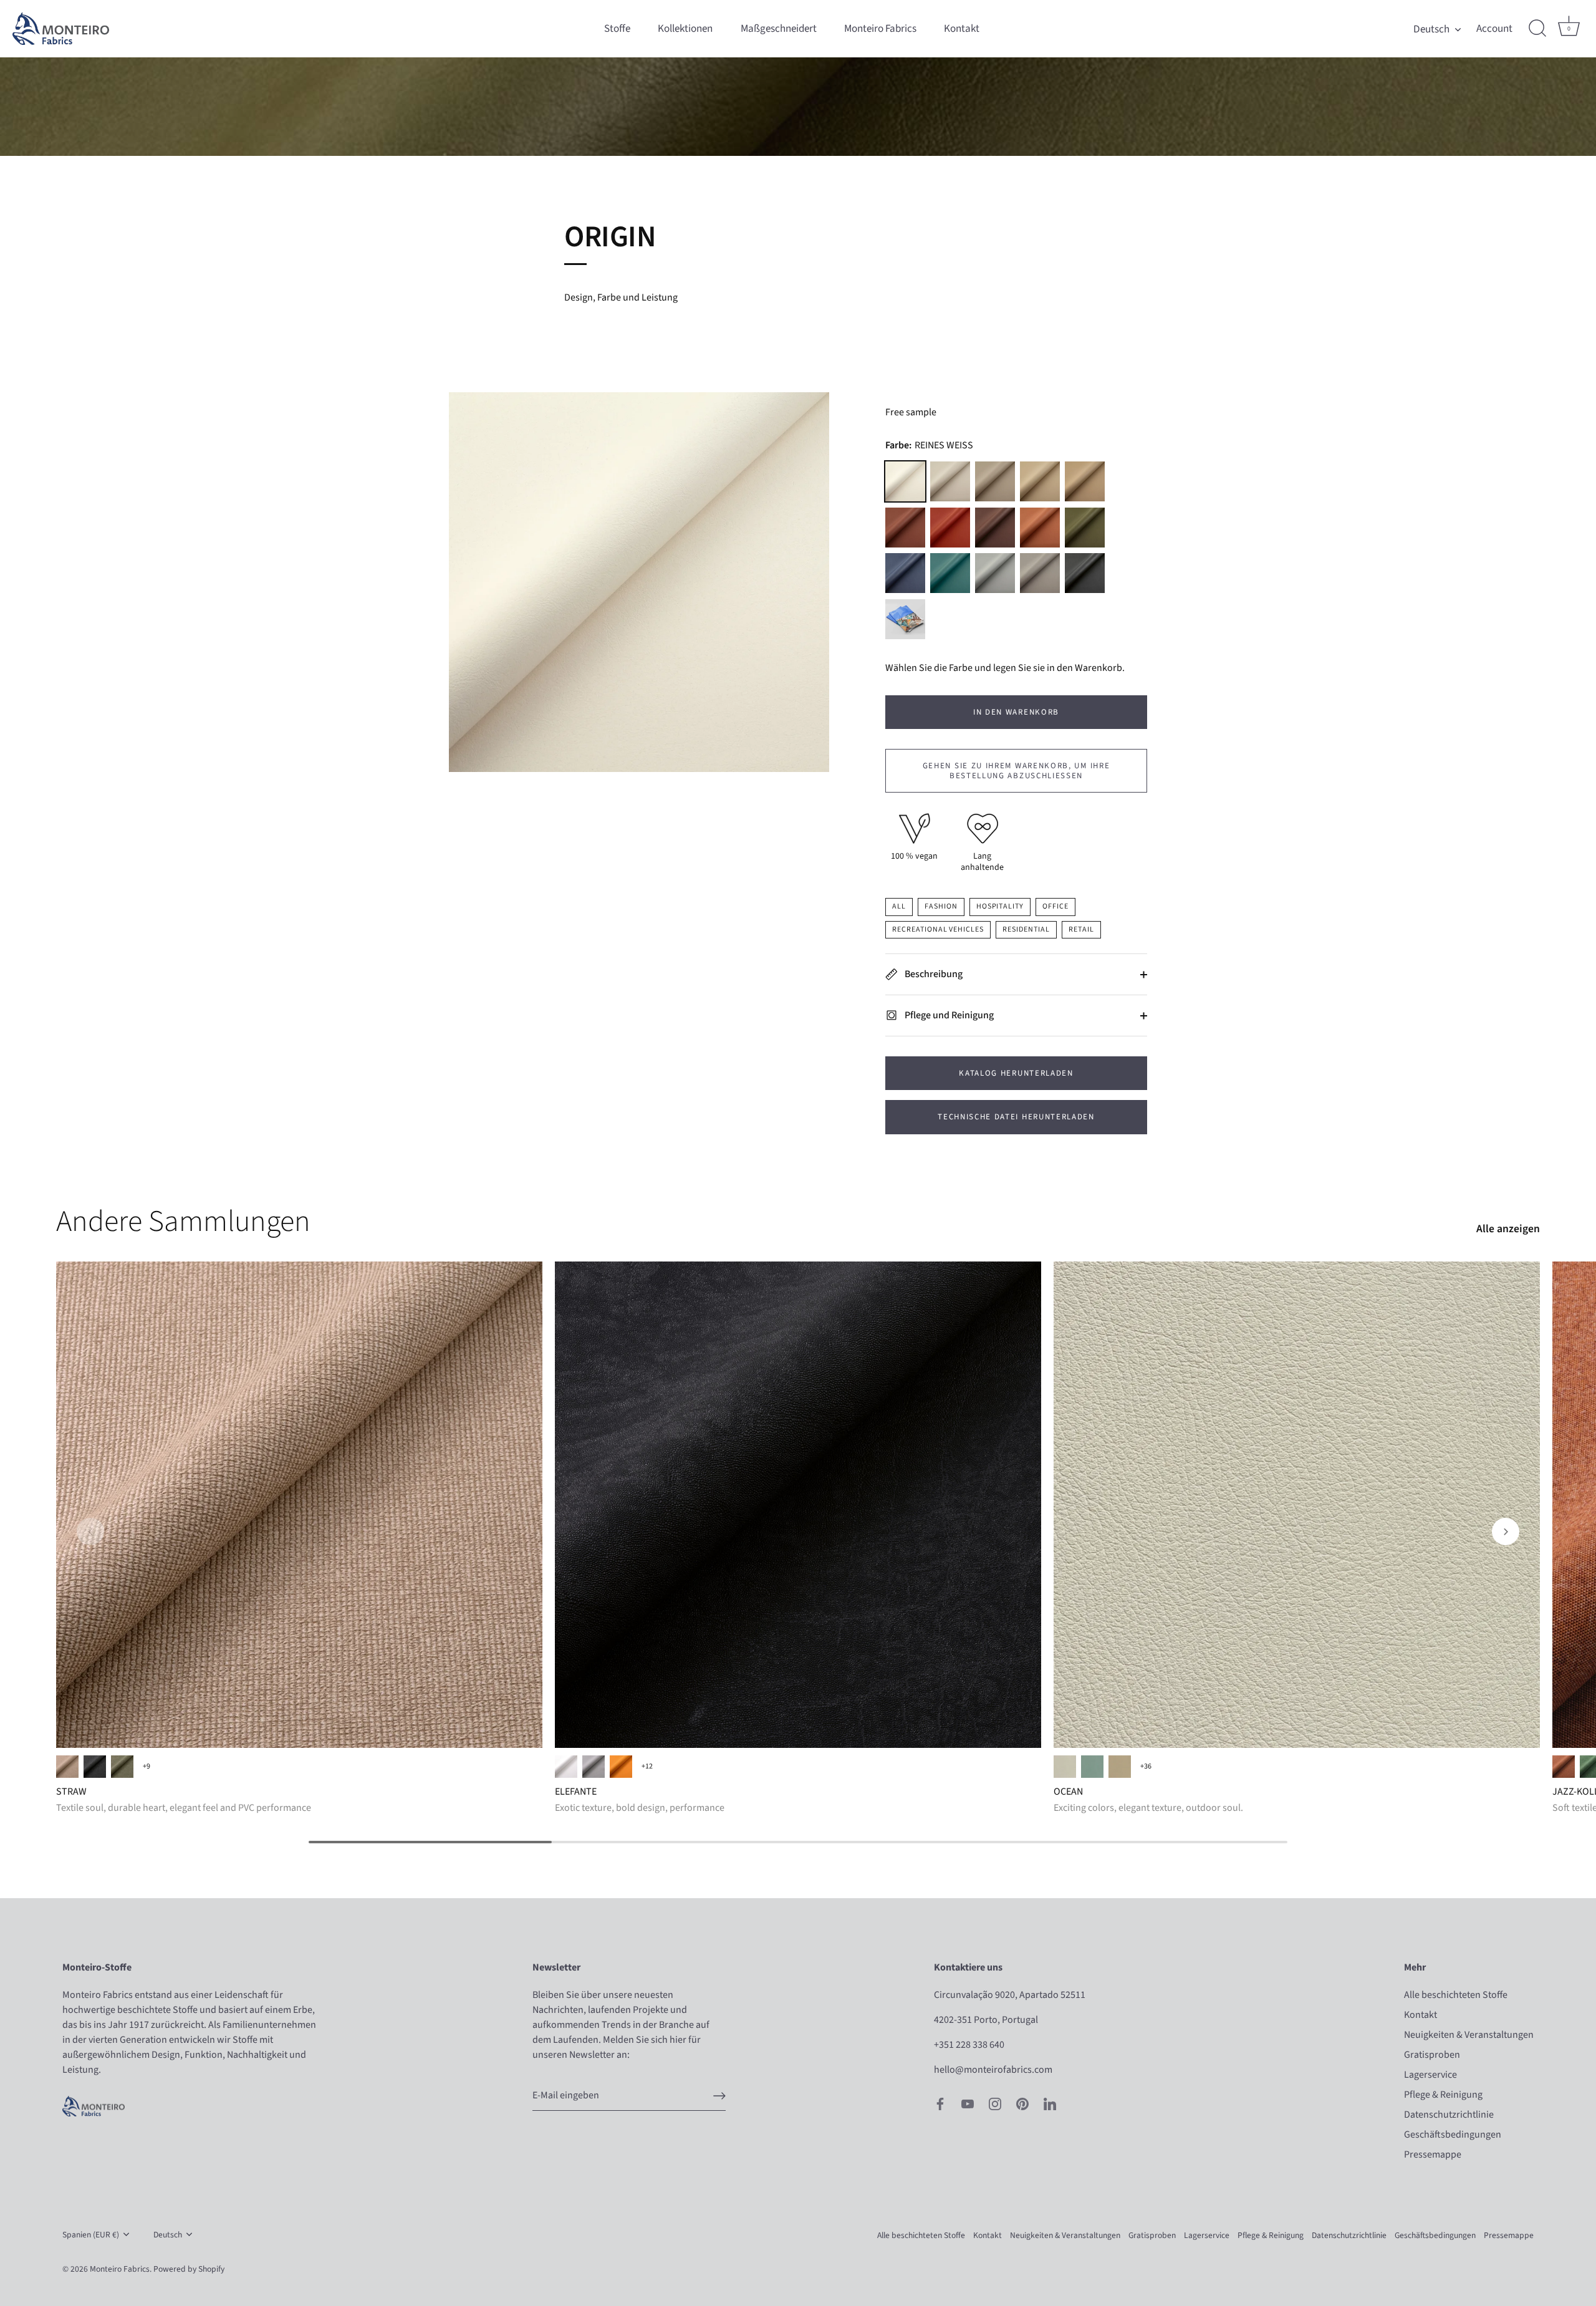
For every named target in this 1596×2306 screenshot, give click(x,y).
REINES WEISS (905, 481)
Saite (950, 481)
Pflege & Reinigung (1443, 2095)
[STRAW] (299, 1505)
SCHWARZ (1085, 573)
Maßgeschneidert (779, 28)
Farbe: (929, 446)
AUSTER (995, 481)
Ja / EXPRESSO (67, 1767)
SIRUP (995, 528)
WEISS (566, 1767)
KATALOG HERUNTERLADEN (1016, 1073)
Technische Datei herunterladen (1016, 1117)
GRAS (122, 1767)
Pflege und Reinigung (948, 1015)
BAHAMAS (1092, 1767)
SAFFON (1040, 528)
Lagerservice (1430, 2075)
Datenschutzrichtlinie (1449, 2115)
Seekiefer (950, 573)
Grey (594, 1767)
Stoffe (617, 28)
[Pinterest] (1022, 2103)
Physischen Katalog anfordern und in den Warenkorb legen (905, 619)
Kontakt (962, 28)
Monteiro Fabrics (880, 28)
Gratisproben (1432, 2055)
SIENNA (621, 1767)
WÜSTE (1085, 481)
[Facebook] (940, 2103)
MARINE (905, 573)
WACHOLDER (1085, 528)
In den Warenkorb (1016, 712)
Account (1494, 29)
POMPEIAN (995, 573)
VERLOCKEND (1065, 1767)
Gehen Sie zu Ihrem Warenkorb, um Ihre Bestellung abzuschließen (1017, 771)
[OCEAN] (1297, 1505)
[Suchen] (1537, 29)
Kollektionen (685, 28)
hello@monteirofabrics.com (993, 2070)
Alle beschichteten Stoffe (1456, 1995)
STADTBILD (1040, 573)
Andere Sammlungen (183, 1222)
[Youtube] (968, 2103)
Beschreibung (933, 974)
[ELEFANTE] (798, 1505)
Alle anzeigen (1508, 1229)
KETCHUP (950, 528)
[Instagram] (995, 2103)
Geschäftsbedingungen (1453, 2135)
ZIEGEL (1564, 1767)
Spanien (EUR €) (91, 2235)
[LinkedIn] (1050, 2103)
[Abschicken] (719, 2096)
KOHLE (95, 1767)
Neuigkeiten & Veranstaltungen (1469, 2035)
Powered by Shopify (189, 2269)
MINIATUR (1040, 481)
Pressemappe (1433, 2154)
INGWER (905, 528)
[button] (90, 1532)
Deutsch (1431, 29)
